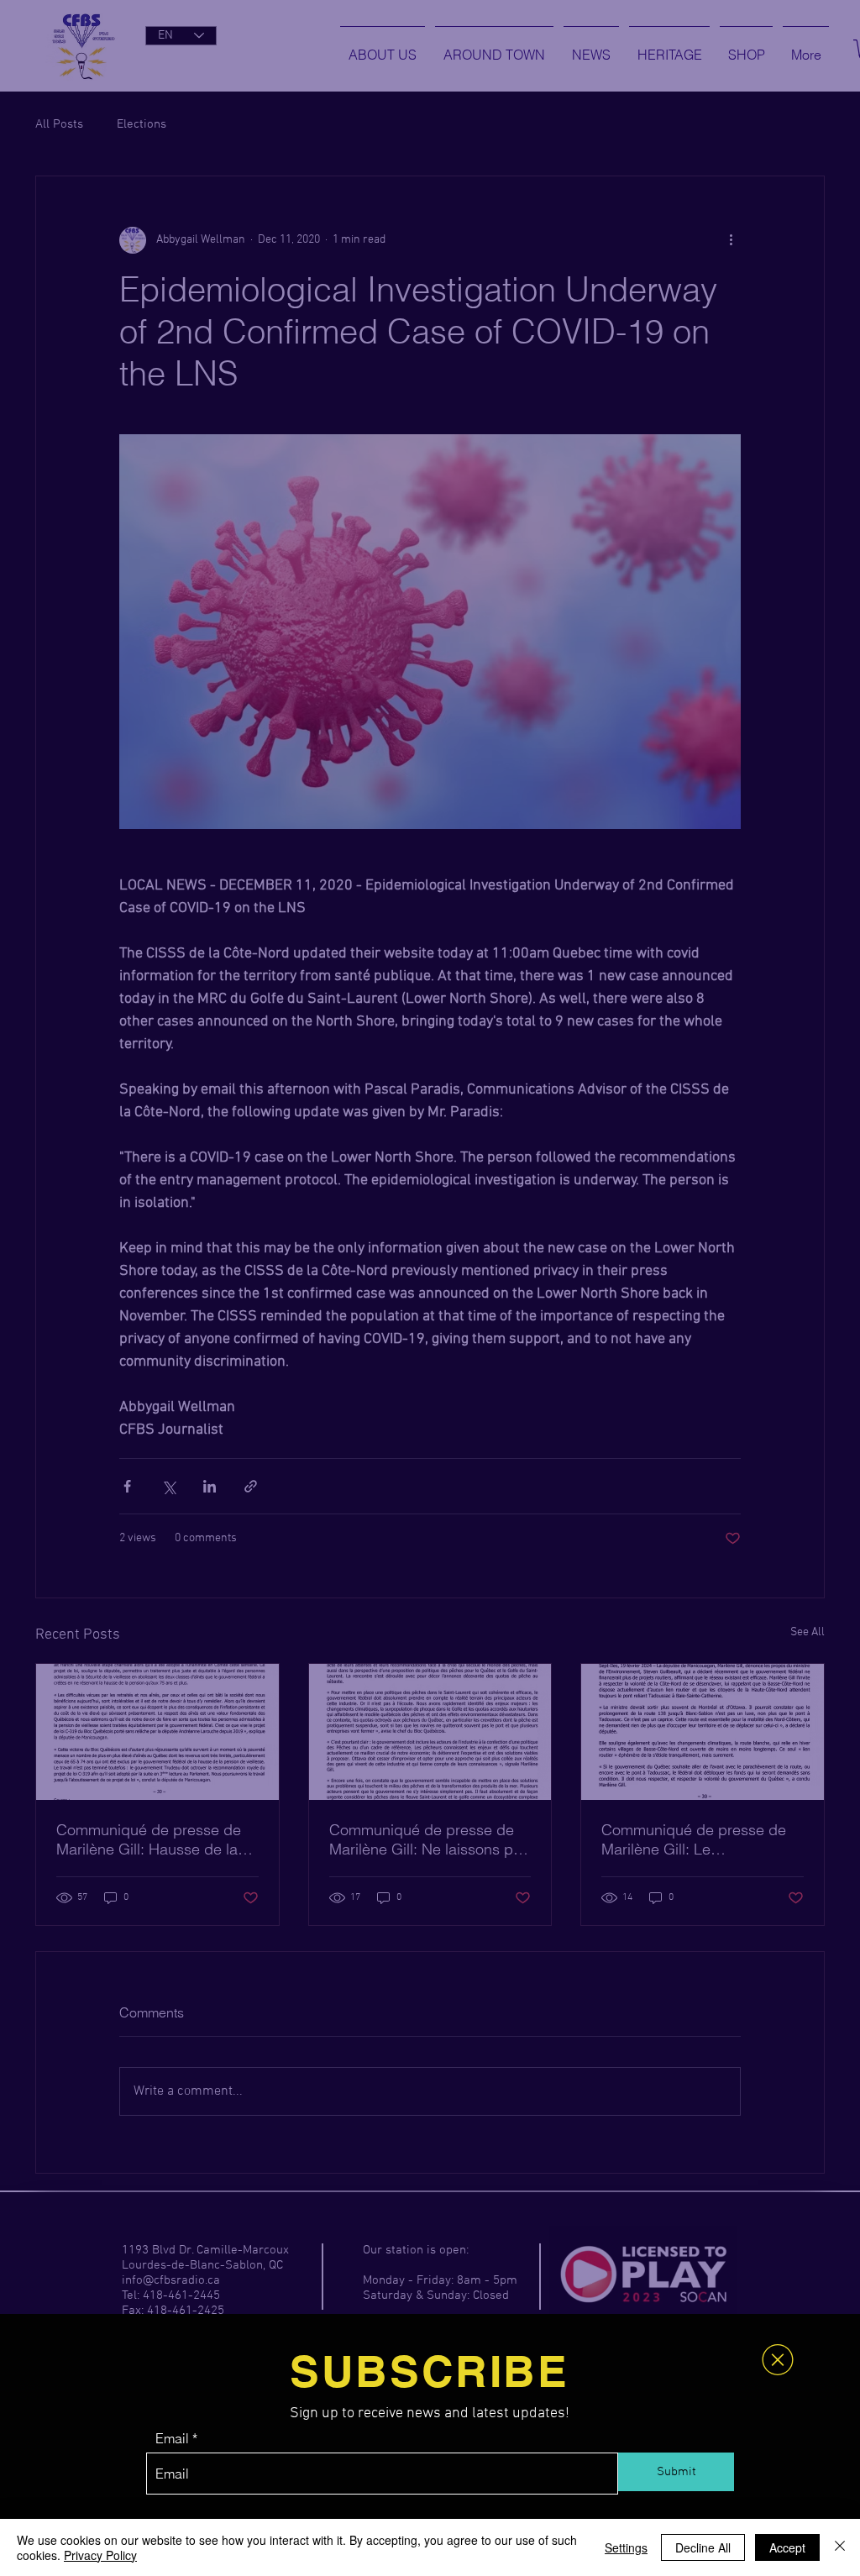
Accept (787, 2547)
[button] (778, 2360)
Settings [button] (626, 2547)
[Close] (840, 2547)
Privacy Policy (100, 2555)
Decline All (703, 2547)
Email (172, 2438)
